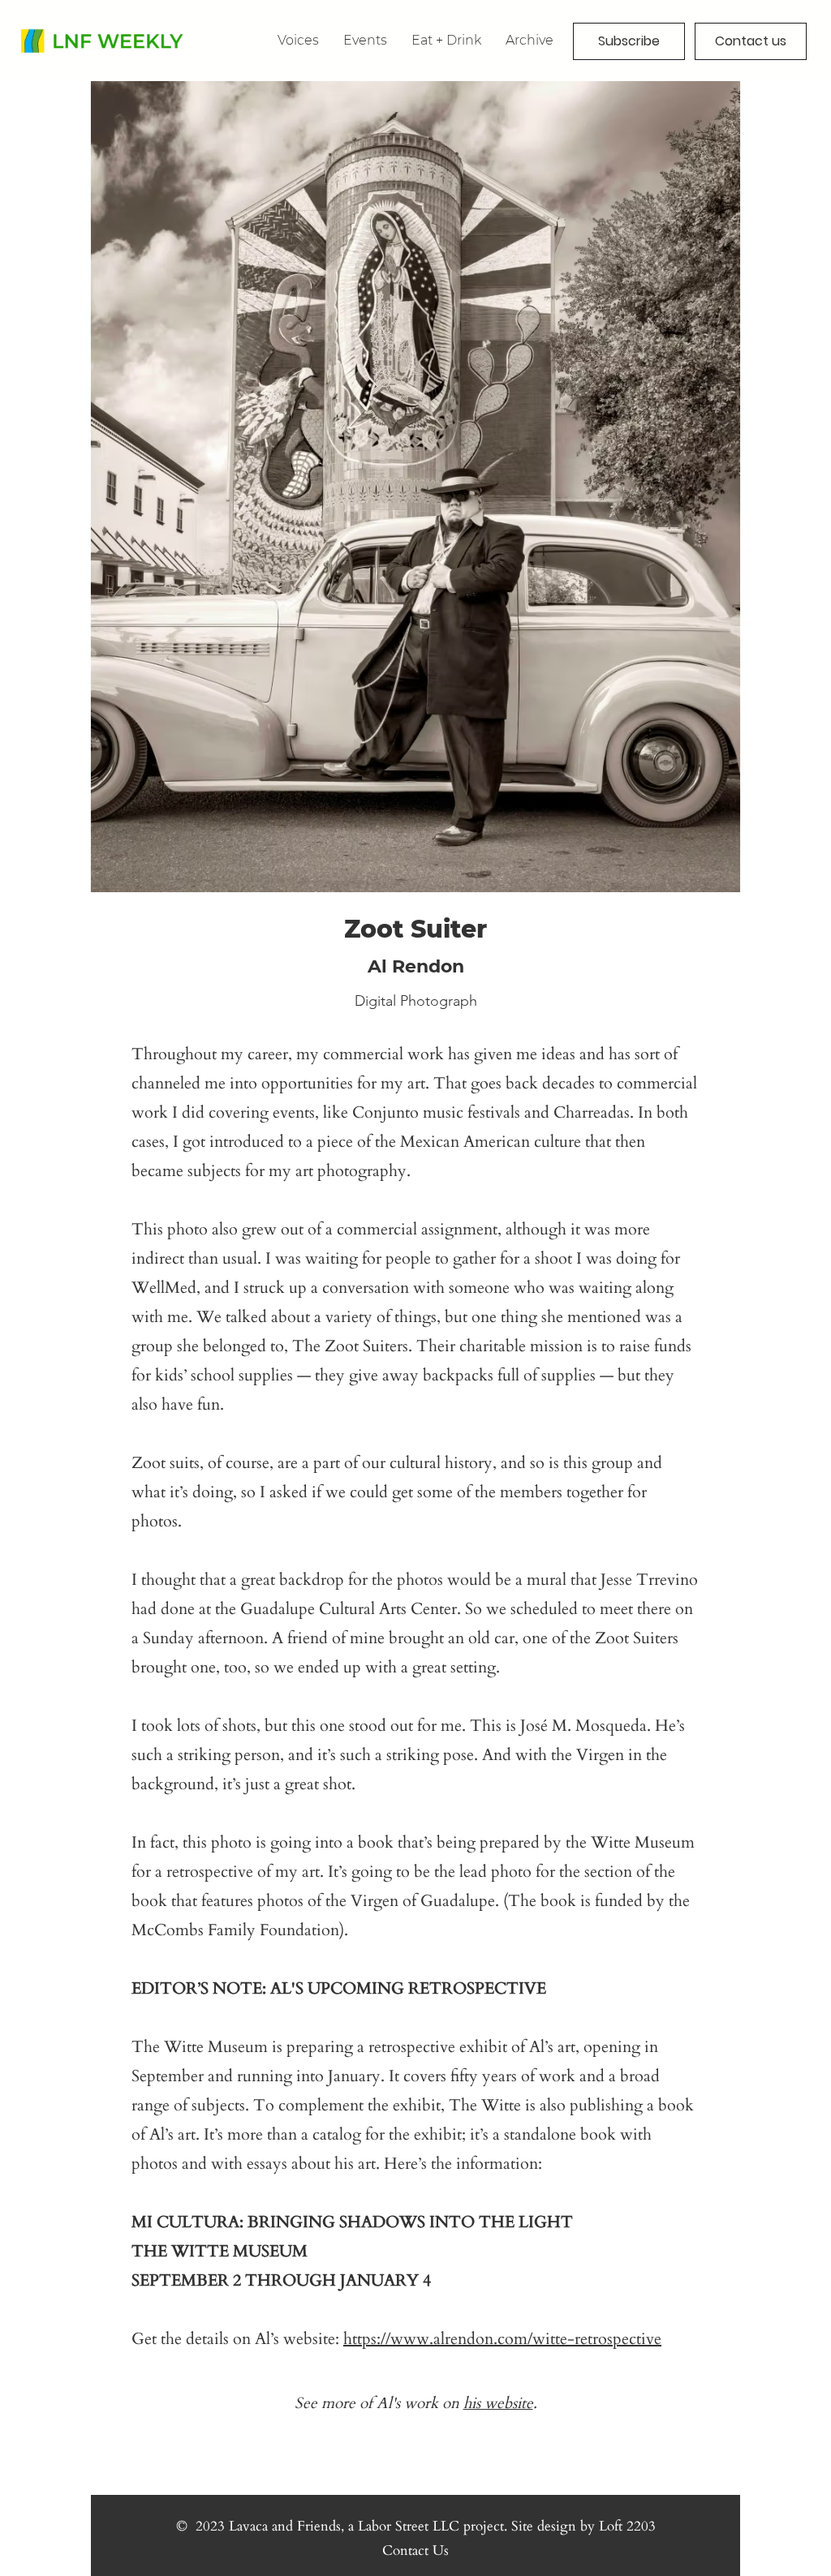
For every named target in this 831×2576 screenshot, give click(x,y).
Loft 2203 (627, 2526)
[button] (530, 40)
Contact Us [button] (415, 2550)
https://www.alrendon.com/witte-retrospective (502, 2339)
